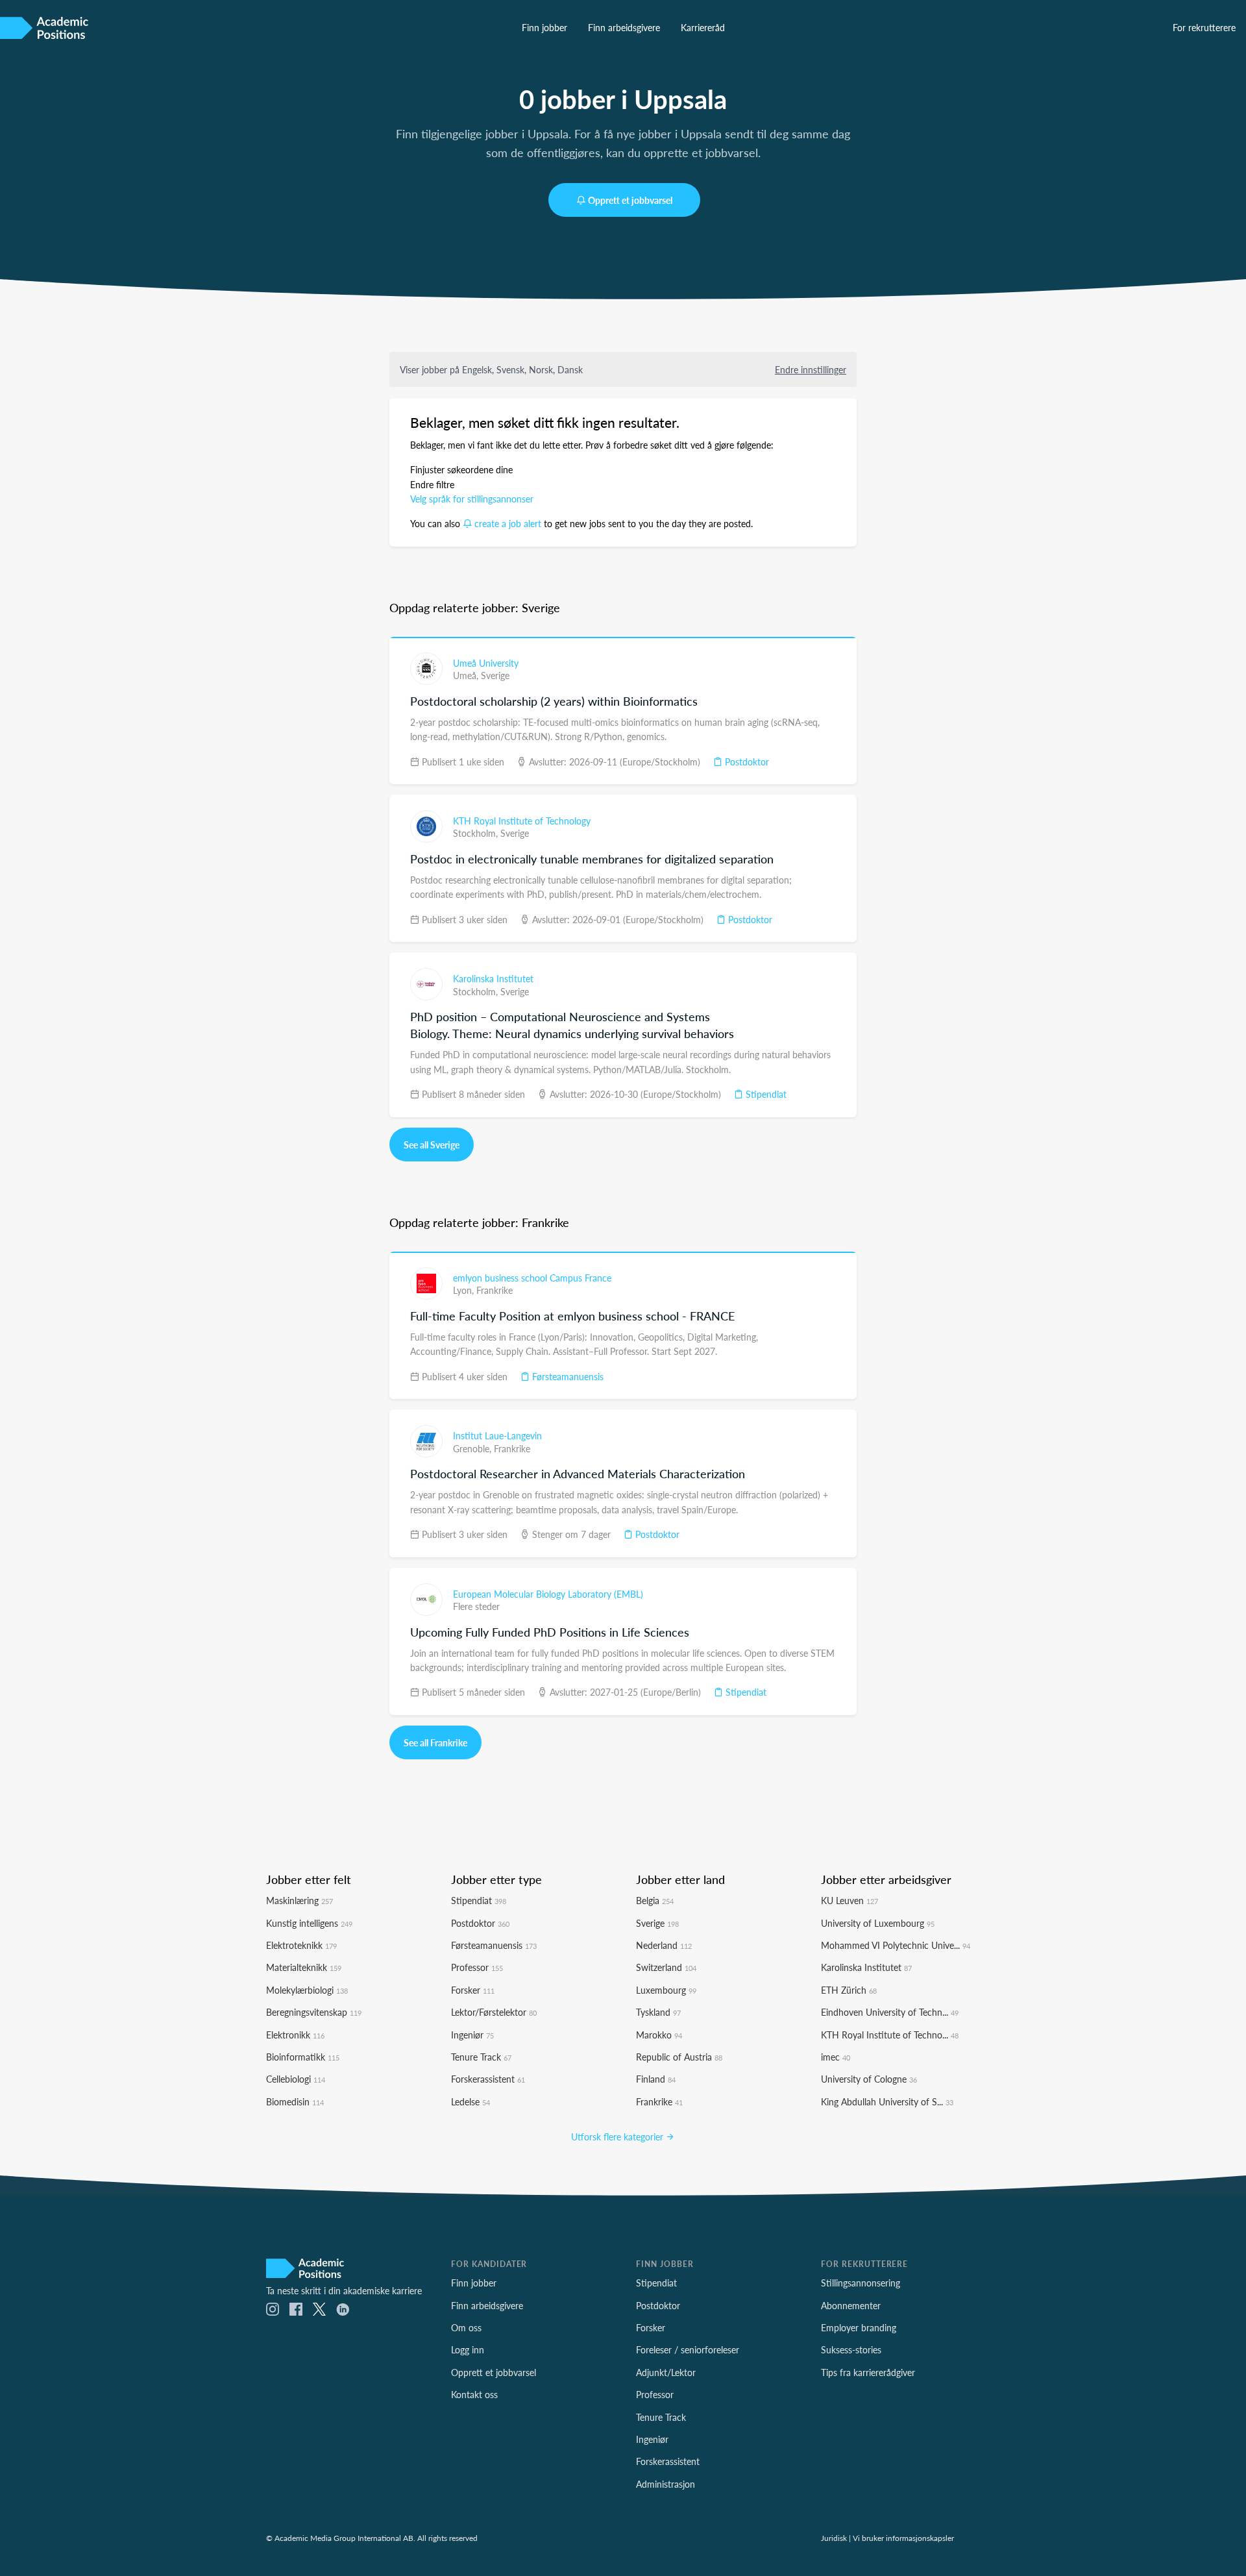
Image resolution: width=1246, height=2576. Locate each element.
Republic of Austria (679, 2057)
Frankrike (495, 1290)
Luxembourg (666, 1990)
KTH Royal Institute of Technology (522, 821)
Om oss (466, 2327)
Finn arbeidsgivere (624, 27)
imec (836, 2057)
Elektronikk (295, 2035)
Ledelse (470, 2101)
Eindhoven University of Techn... (890, 2012)
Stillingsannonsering (861, 2283)
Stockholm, (477, 833)
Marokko (659, 2035)
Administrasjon (666, 2484)
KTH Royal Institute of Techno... (890, 2035)
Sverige (495, 675)
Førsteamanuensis (567, 1376)
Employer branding (859, 2327)
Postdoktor (746, 762)
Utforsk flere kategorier (618, 2136)
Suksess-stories (851, 2349)
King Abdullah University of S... (887, 2101)
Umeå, (467, 675)
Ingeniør (472, 2035)
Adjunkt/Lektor (666, 2372)
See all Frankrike (435, 1742)
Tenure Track (481, 2057)
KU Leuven (849, 1900)
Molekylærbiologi (307, 1990)
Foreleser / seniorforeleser (688, 2349)
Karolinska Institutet (493, 978)
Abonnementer (851, 2305)
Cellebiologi (296, 2079)
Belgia (655, 1900)
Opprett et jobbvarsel (630, 200)
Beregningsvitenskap (314, 2012)
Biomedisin (295, 2101)
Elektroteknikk (301, 1945)
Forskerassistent (488, 2079)
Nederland (664, 1945)
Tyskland (658, 2012)
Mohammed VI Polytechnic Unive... (896, 1945)
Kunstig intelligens (309, 1923)
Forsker (473, 1990)
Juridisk (834, 2538)
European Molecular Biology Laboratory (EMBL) (548, 1594)
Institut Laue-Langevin (497, 1435)
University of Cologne (869, 2079)
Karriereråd (703, 27)
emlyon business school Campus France (532, 1278)
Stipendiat (765, 1094)
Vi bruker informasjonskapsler (903, 2538)
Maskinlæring (299, 1900)
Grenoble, (473, 1448)
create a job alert (508, 523)
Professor (477, 1967)
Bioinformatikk (303, 2057)
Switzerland (666, 1967)
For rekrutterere (1204, 27)
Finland (656, 2079)
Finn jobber (544, 27)
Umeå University (486, 663)
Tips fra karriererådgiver (868, 2372)
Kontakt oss (474, 2394)
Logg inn (468, 2349)
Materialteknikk (304, 1967)
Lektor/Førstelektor (494, 2012)
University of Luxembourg (878, 1923)
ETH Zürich (849, 1990)
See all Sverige (432, 1145)
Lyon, (465, 1290)
